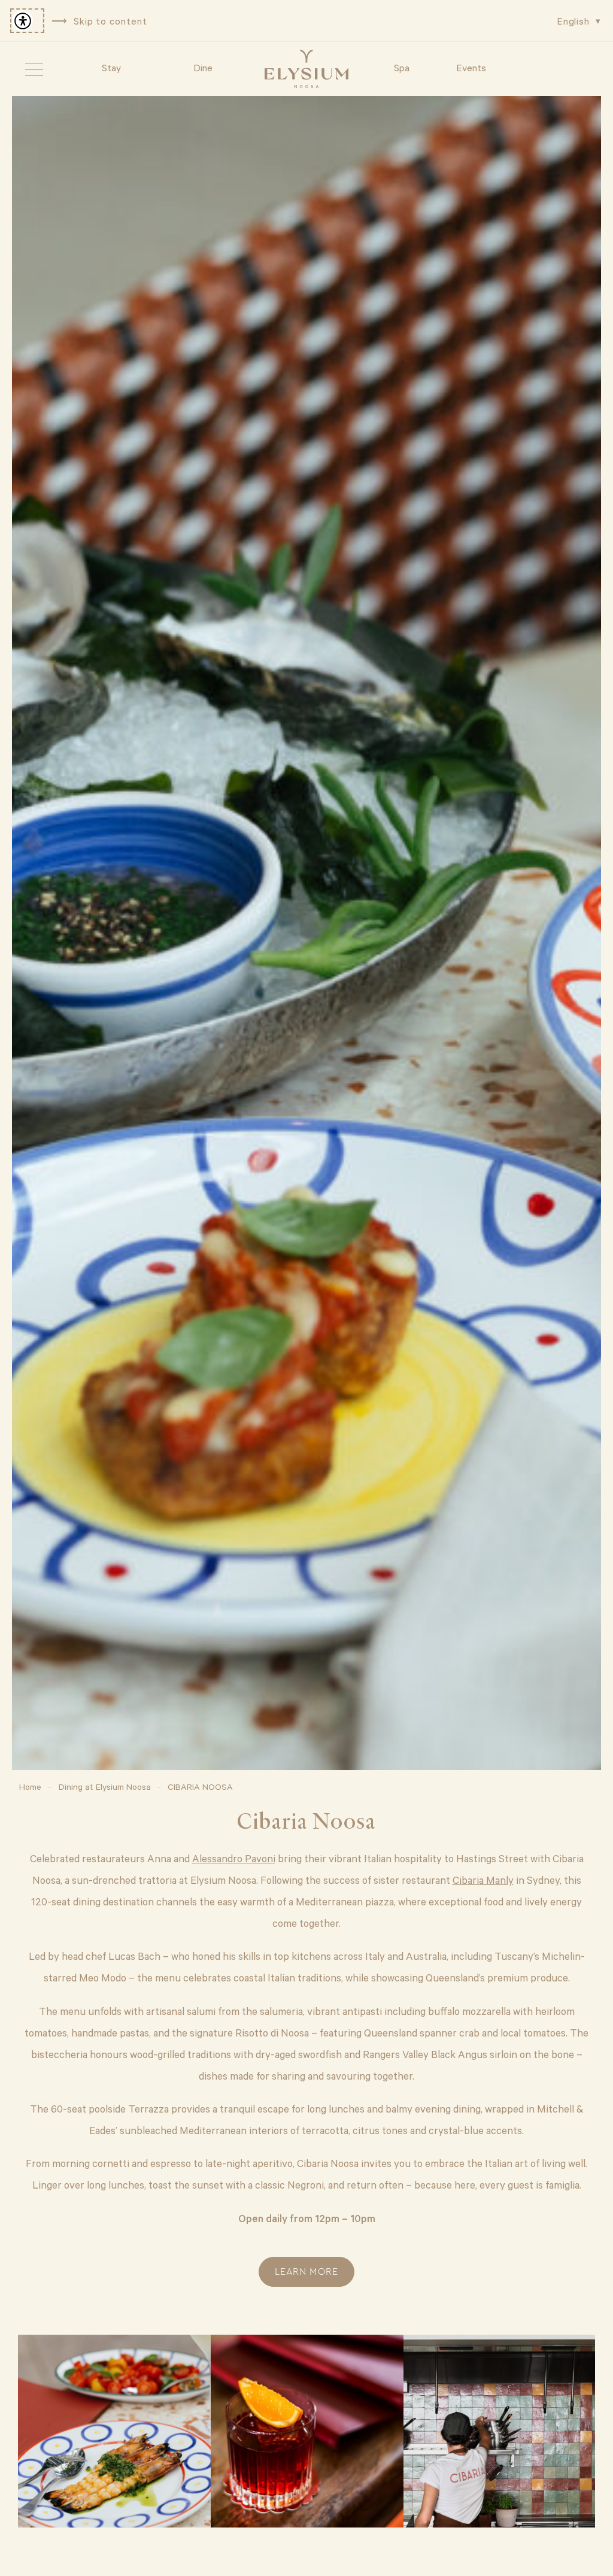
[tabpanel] (306, 933)
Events (471, 67)
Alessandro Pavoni (234, 1858)
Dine (203, 67)
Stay (111, 67)
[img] (306, 69)
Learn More (306, 2272)
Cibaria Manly (483, 1880)
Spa (402, 67)
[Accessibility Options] (27, 21)
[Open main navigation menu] (34, 69)
